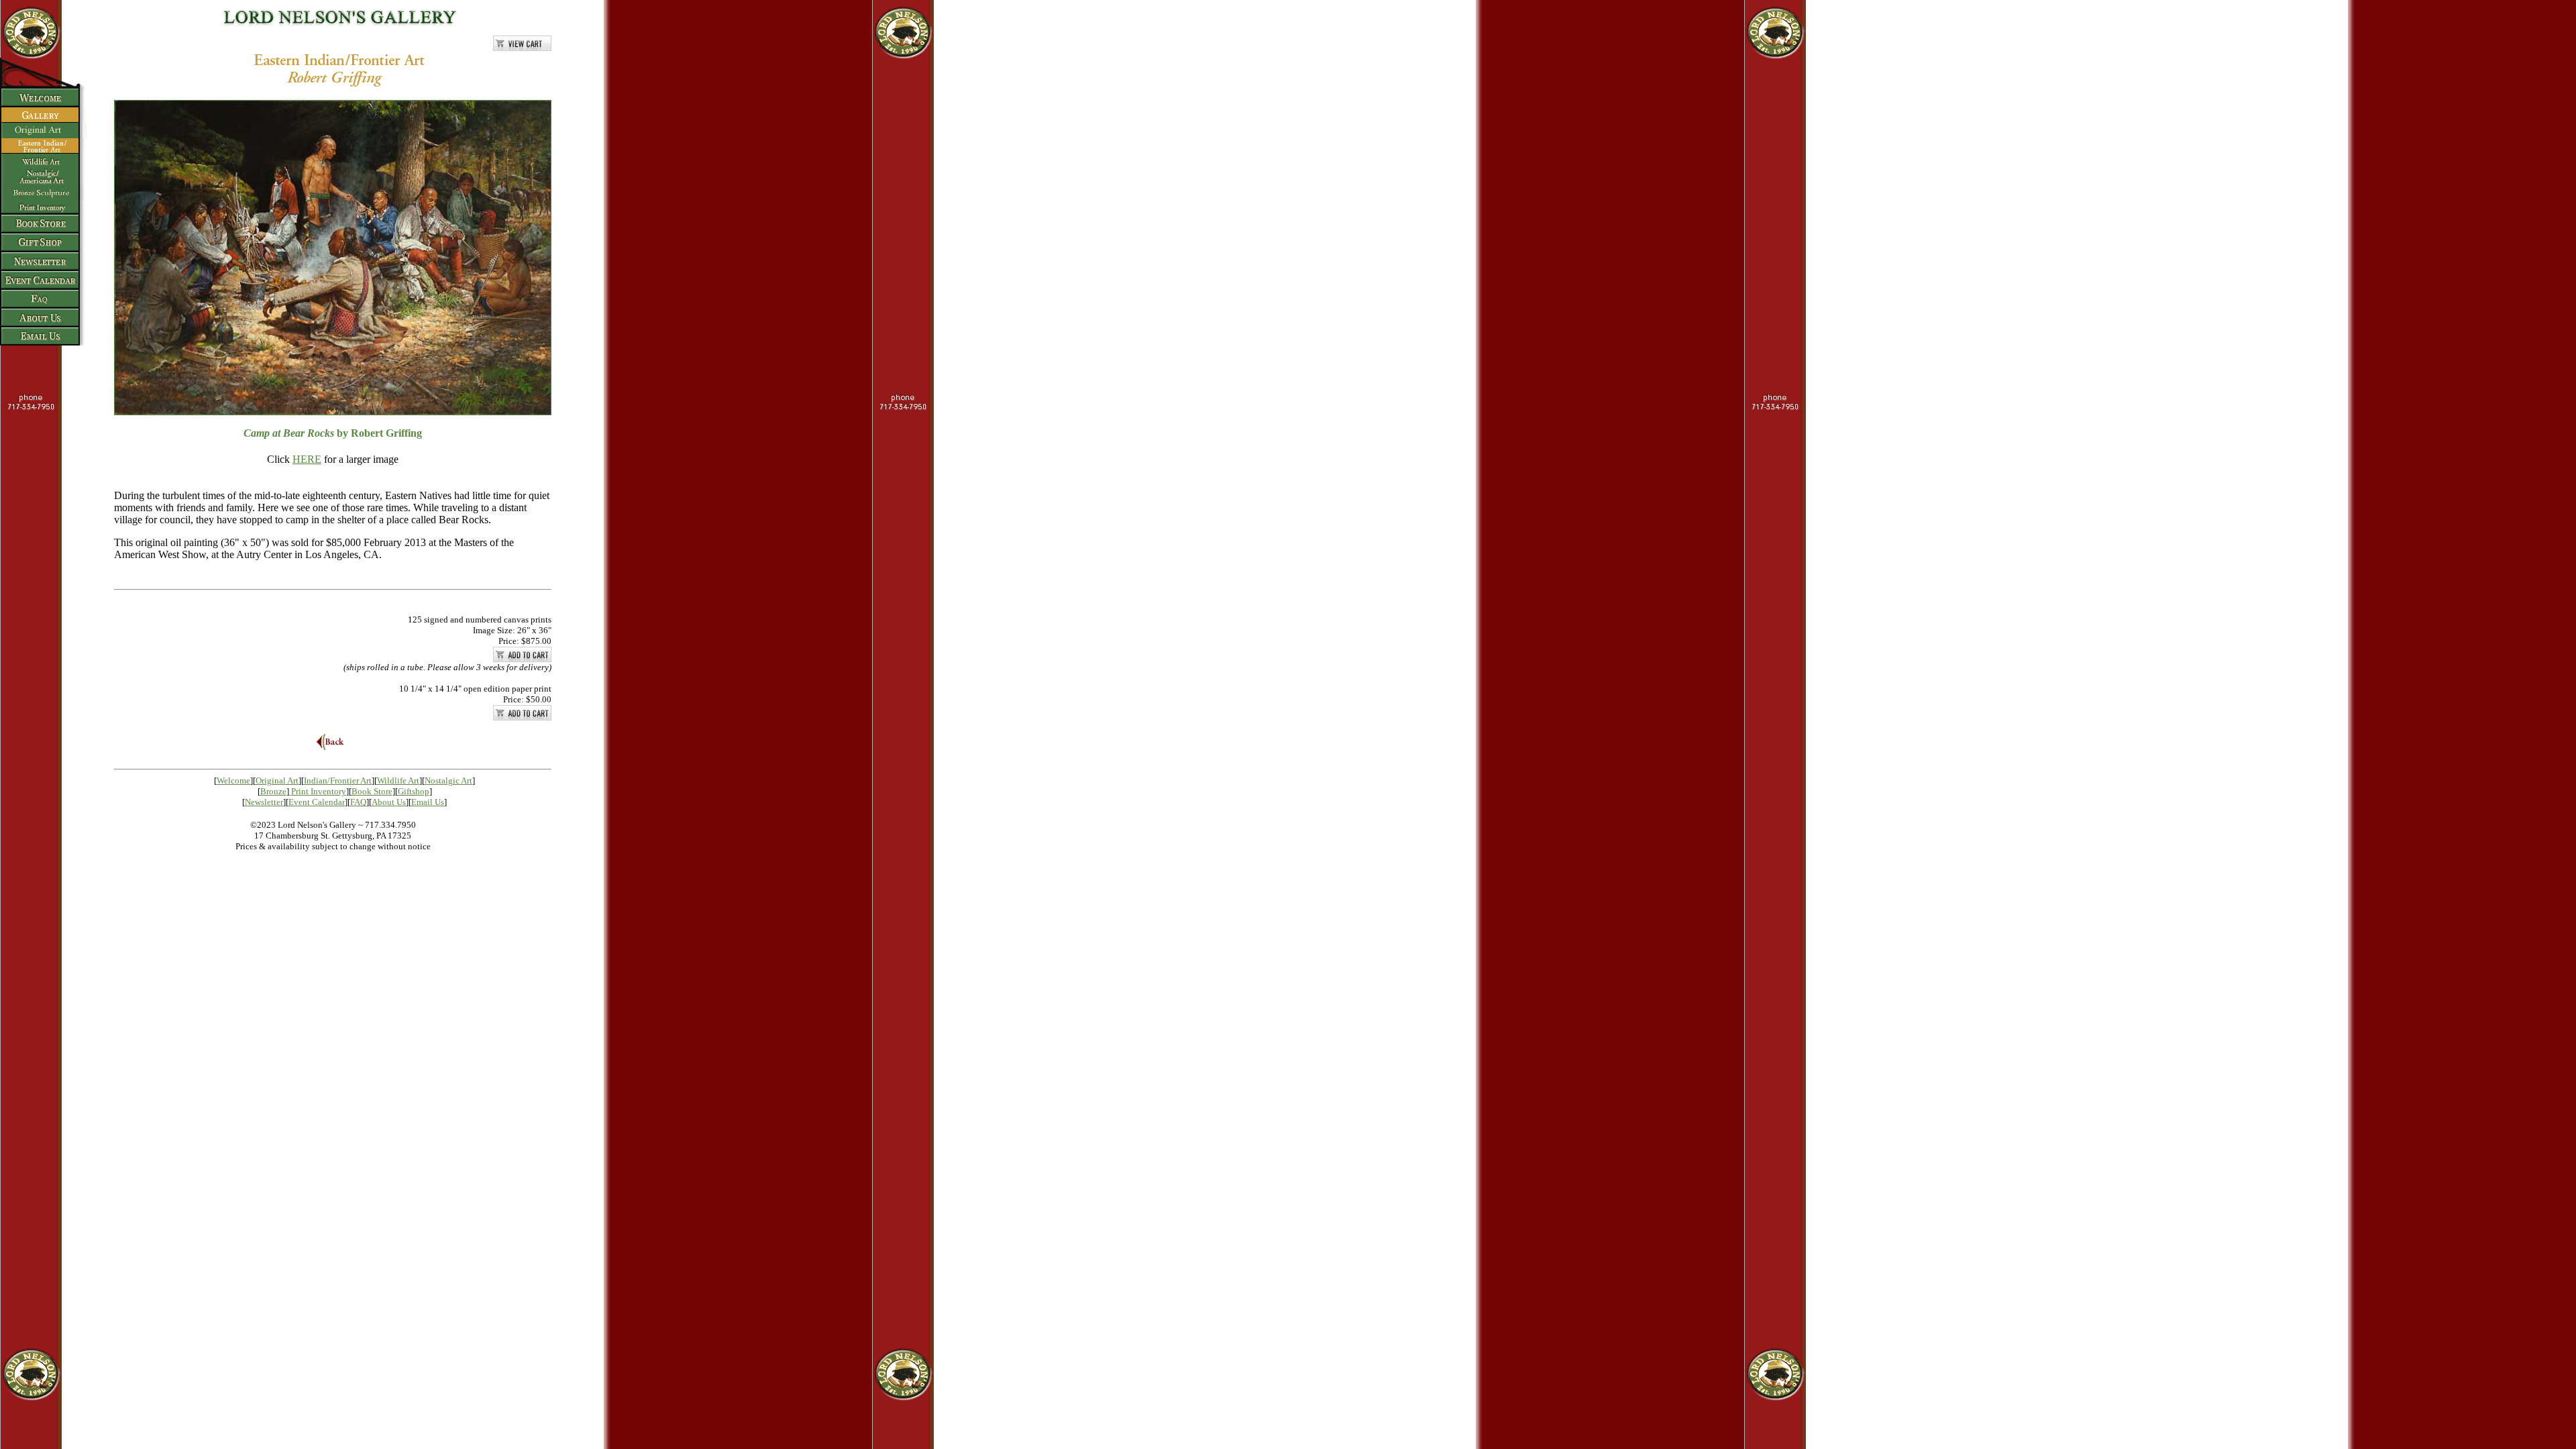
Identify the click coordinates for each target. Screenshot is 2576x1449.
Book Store (372, 791)
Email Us (428, 802)
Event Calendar (317, 802)
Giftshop (414, 791)
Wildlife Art (398, 781)
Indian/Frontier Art (338, 781)
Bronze (273, 791)
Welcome (233, 781)
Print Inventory (319, 791)
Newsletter (264, 802)
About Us (389, 802)
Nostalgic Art (448, 781)
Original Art (277, 781)
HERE (307, 459)
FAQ (358, 802)
